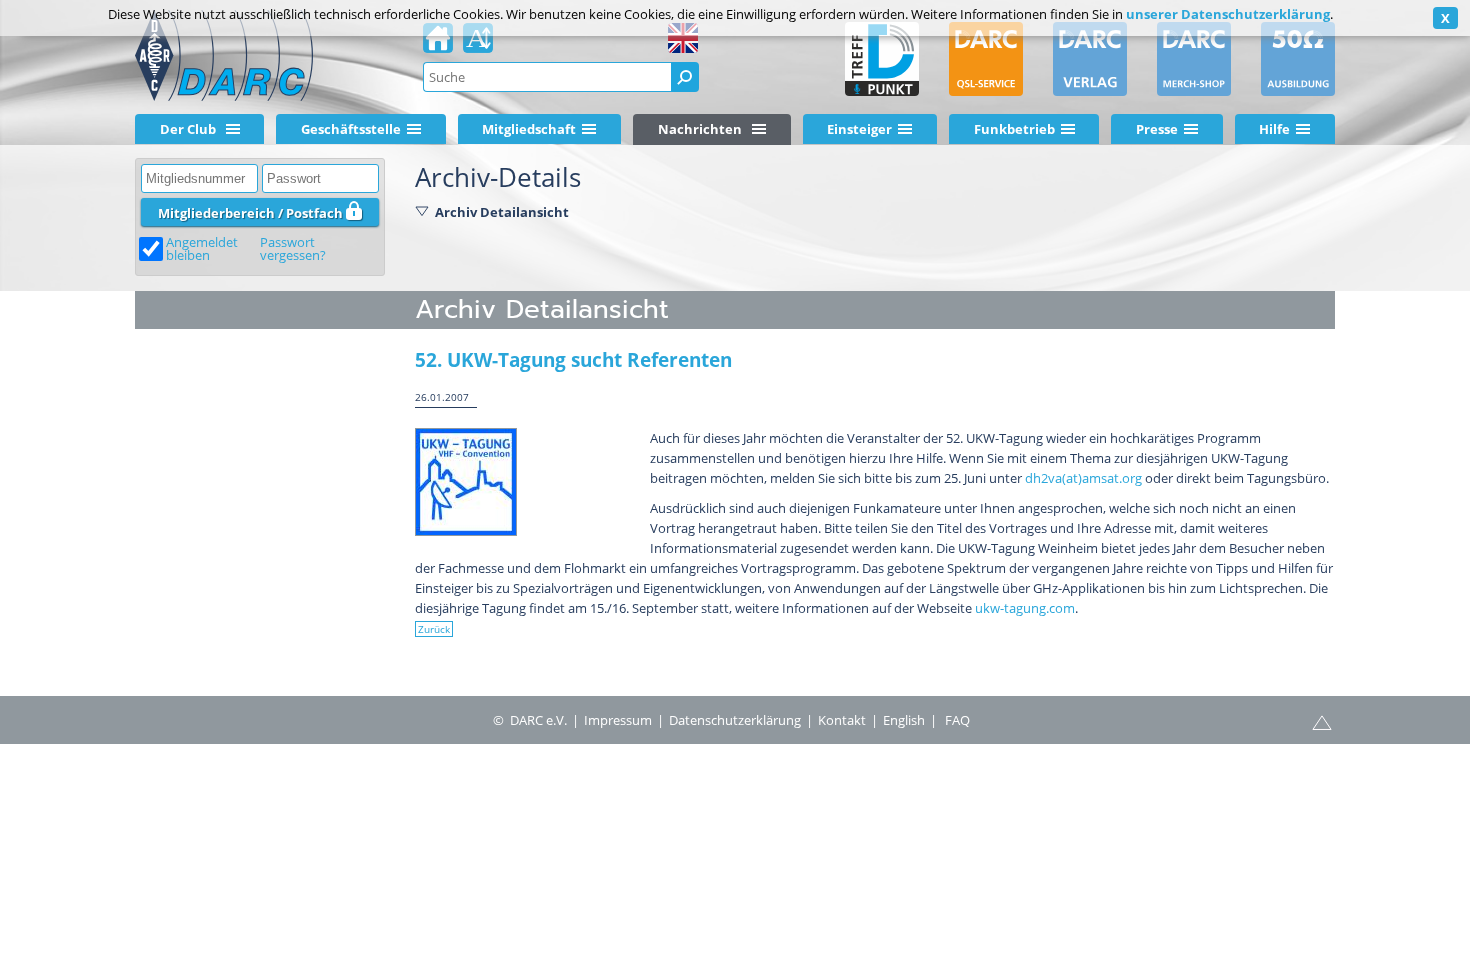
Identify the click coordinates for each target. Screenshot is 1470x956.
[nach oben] (1322, 721)
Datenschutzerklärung (735, 720)
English (904, 720)
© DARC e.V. (530, 720)
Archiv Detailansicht (502, 212)
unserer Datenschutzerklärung (1228, 14)
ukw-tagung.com (1025, 608)
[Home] (438, 44)
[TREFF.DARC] (882, 59)
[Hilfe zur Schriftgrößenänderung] (478, 44)
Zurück (434, 629)
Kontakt (842, 720)
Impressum (618, 720)
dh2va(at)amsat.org (1083, 478)
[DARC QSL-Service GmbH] (986, 59)
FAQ (957, 720)
